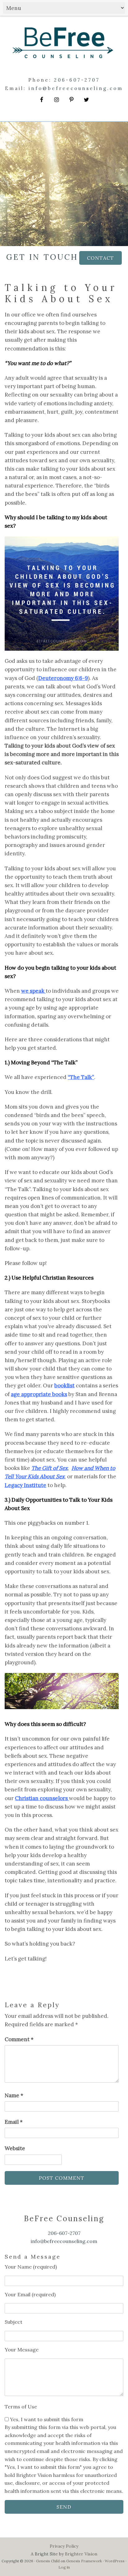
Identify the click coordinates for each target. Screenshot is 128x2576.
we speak (33, 991)
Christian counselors (42, 1798)
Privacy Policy (64, 2546)
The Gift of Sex (50, 1468)
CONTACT (101, 258)
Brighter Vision (81, 2554)
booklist (64, 1385)
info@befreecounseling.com (76, 88)
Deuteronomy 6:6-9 (63, 678)
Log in (64, 2567)
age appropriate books (39, 1394)
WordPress (115, 2561)
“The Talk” (81, 1077)
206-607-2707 (77, 80)
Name (14, 2095)
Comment (19, 2039)
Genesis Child (48, 2561)
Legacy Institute (25, 1485)
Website (15, 2148)
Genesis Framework (84, 2561)
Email (14, 2122)
